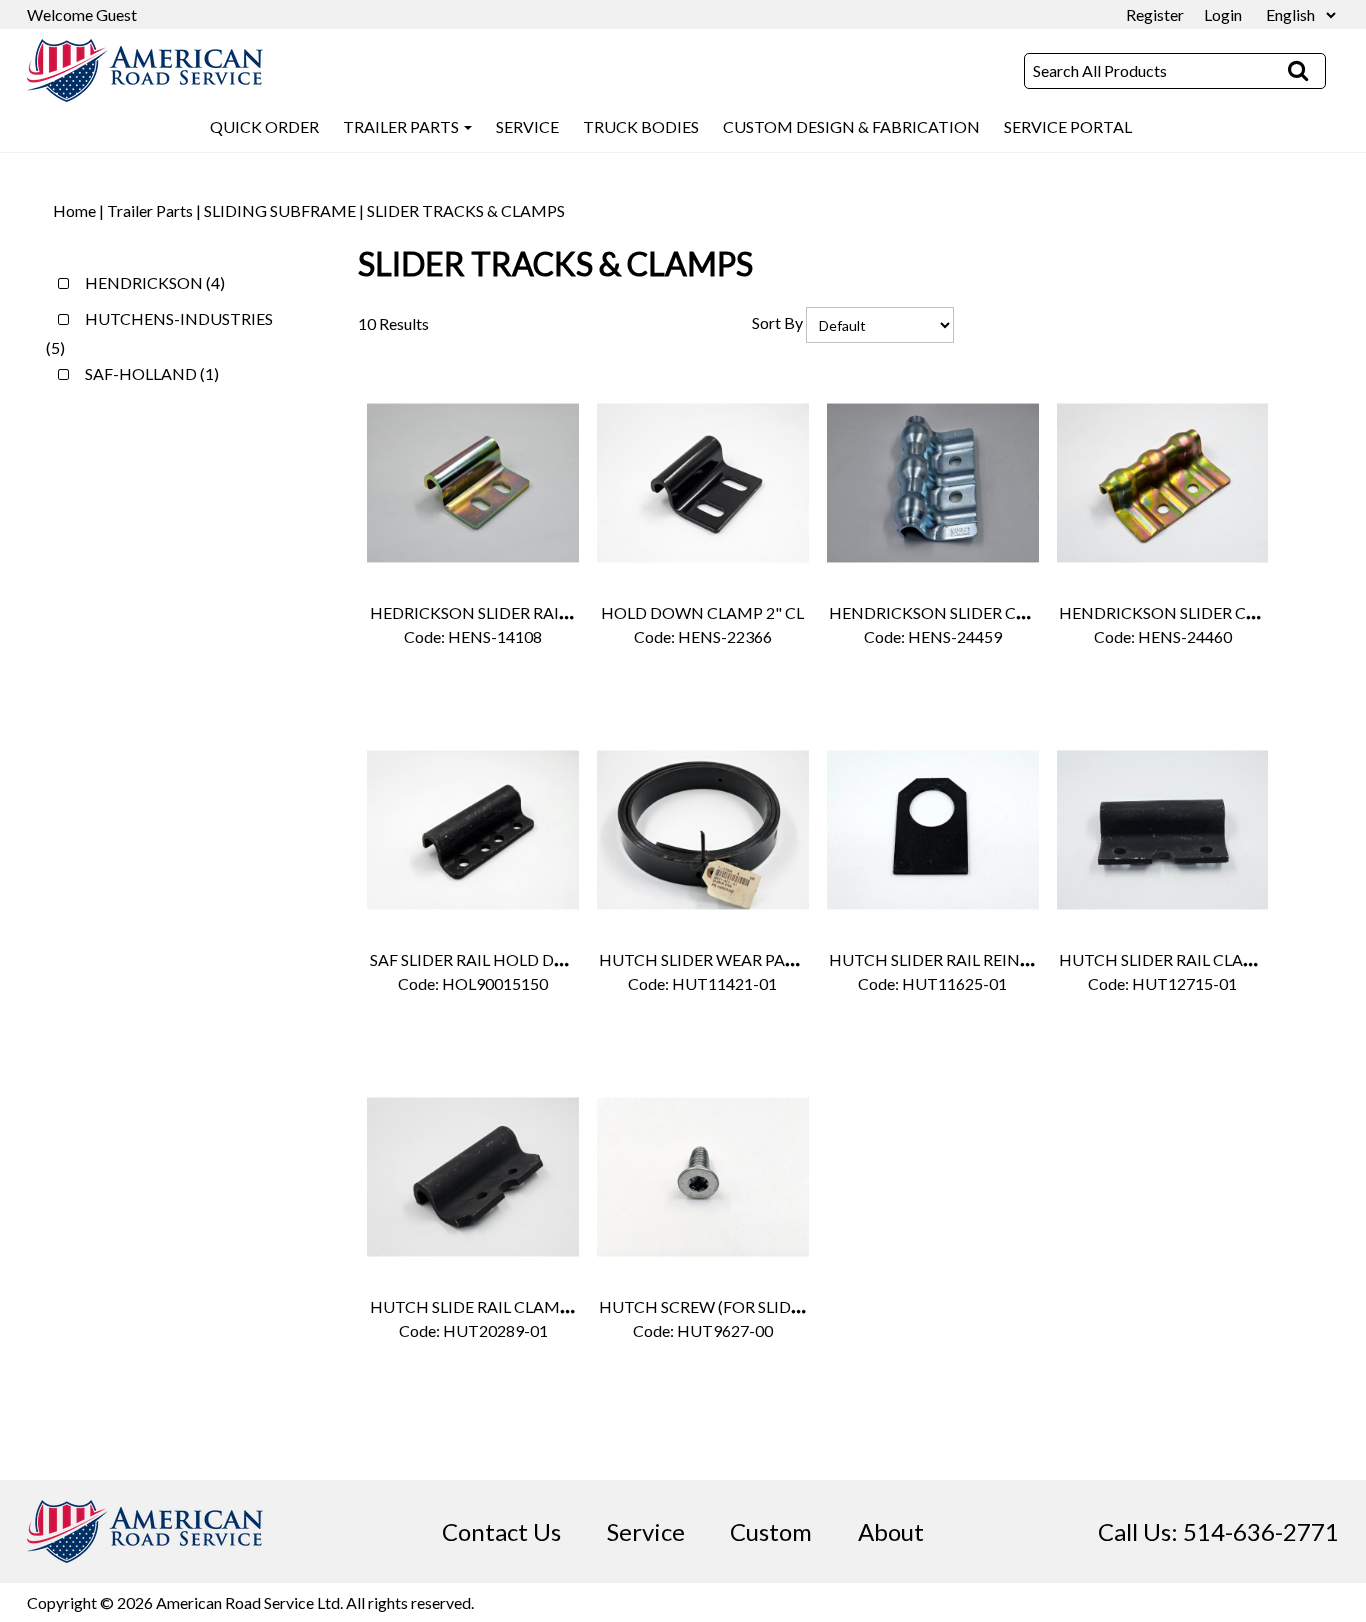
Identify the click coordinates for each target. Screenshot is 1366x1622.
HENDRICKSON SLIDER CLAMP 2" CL (965, 612)
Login (1223, 14)
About (891, 1531)
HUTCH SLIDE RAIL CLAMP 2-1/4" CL (505, 1306)
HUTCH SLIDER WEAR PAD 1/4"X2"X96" (745, 959)
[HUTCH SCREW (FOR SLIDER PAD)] (702, 1176)
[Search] (1298, 71)
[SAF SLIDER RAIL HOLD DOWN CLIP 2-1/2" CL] (472, 829)
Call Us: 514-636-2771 (1218, 1531)
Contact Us (501, 1531)
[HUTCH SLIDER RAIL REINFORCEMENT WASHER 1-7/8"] (932, 829)
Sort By (777, 322)
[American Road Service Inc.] (145, 70)
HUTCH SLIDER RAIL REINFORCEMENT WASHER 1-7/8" (1034, 959)
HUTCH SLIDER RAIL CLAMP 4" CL (1184, 959)
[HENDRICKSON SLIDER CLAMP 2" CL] (932, 482)
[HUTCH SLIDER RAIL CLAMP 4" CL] (1162, 829)
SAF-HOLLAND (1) (150, 373)
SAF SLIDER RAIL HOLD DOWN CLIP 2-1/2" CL (537, 959)
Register (1155, 14)
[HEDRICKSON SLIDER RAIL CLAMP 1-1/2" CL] (472, 482)
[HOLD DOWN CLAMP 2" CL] (702, 482)
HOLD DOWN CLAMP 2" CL (702, 612)
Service (646, 1531)
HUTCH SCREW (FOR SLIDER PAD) (724, 1306)
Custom (771, 1531)
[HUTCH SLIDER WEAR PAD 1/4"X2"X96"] (702, 829)
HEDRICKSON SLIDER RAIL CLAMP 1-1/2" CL (533, 612)
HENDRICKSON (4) (153, 282)
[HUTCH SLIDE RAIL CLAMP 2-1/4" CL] (472, 1176)
